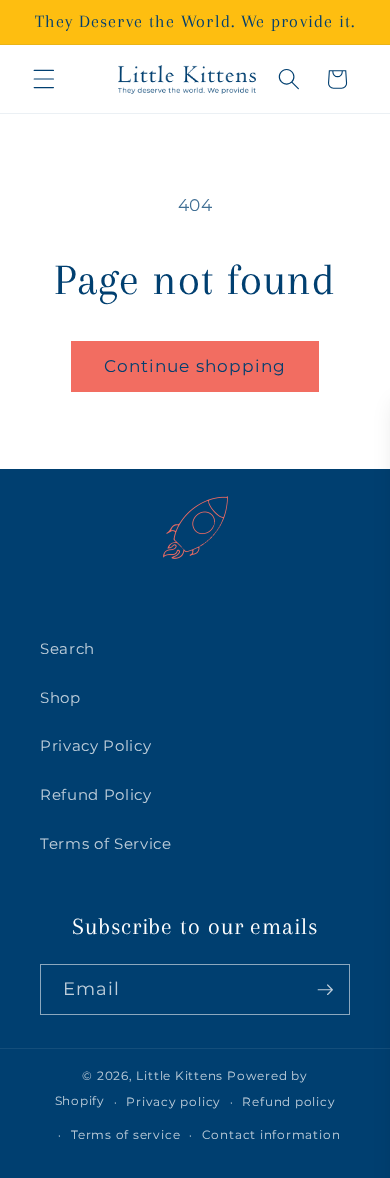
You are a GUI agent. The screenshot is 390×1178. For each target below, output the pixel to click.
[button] (44, 79)
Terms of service (125, 1134)
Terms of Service (106, 843)
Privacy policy (173, 1101)
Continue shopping (195, 366)
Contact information (271, 1134)
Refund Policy (96, 794)
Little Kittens (179, 1075)
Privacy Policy (95, 745)
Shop (60, 697)
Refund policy (288, 1101)
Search (67, 648)
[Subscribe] (325, 990)
